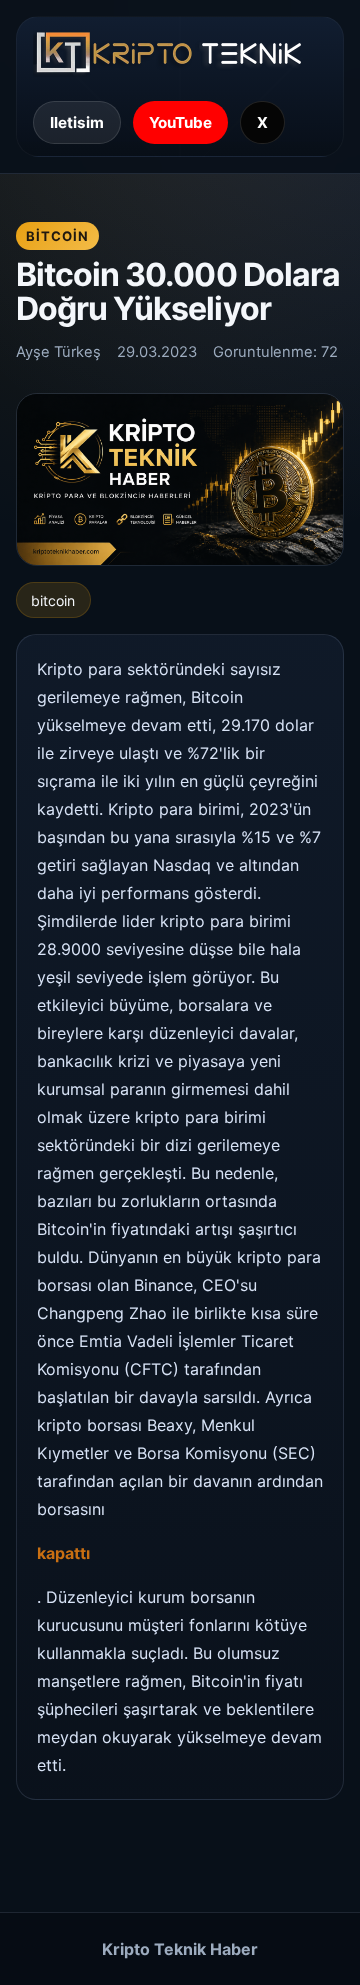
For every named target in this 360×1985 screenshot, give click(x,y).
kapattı (63, 1553)
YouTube (180, 122)
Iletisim (77, 122)
